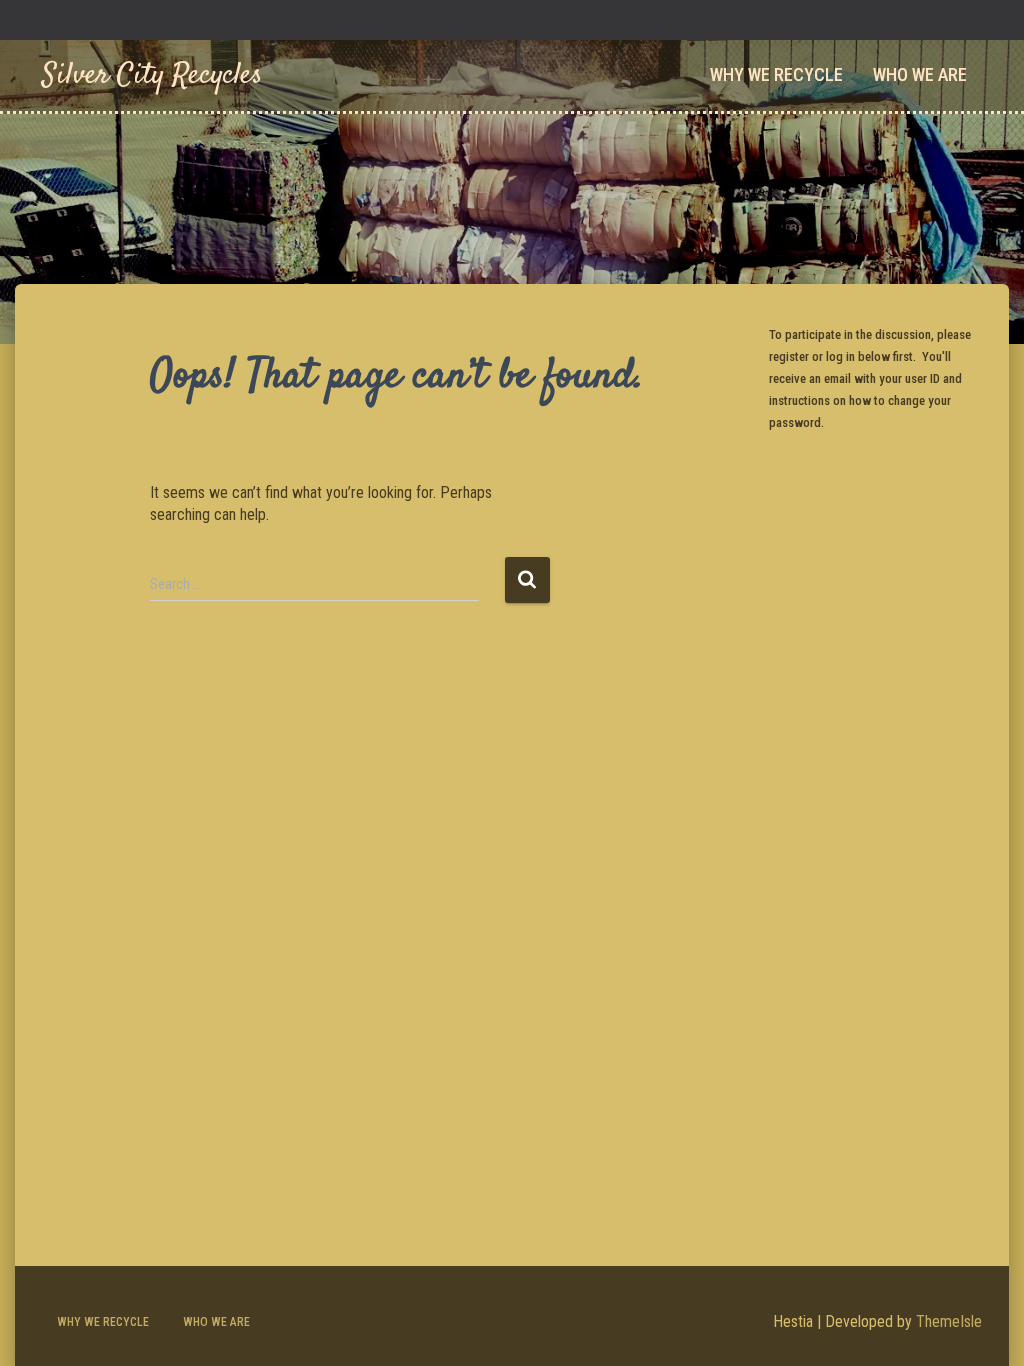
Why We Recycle (776, 74)
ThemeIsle (949, 1321)
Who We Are (920, 74)
